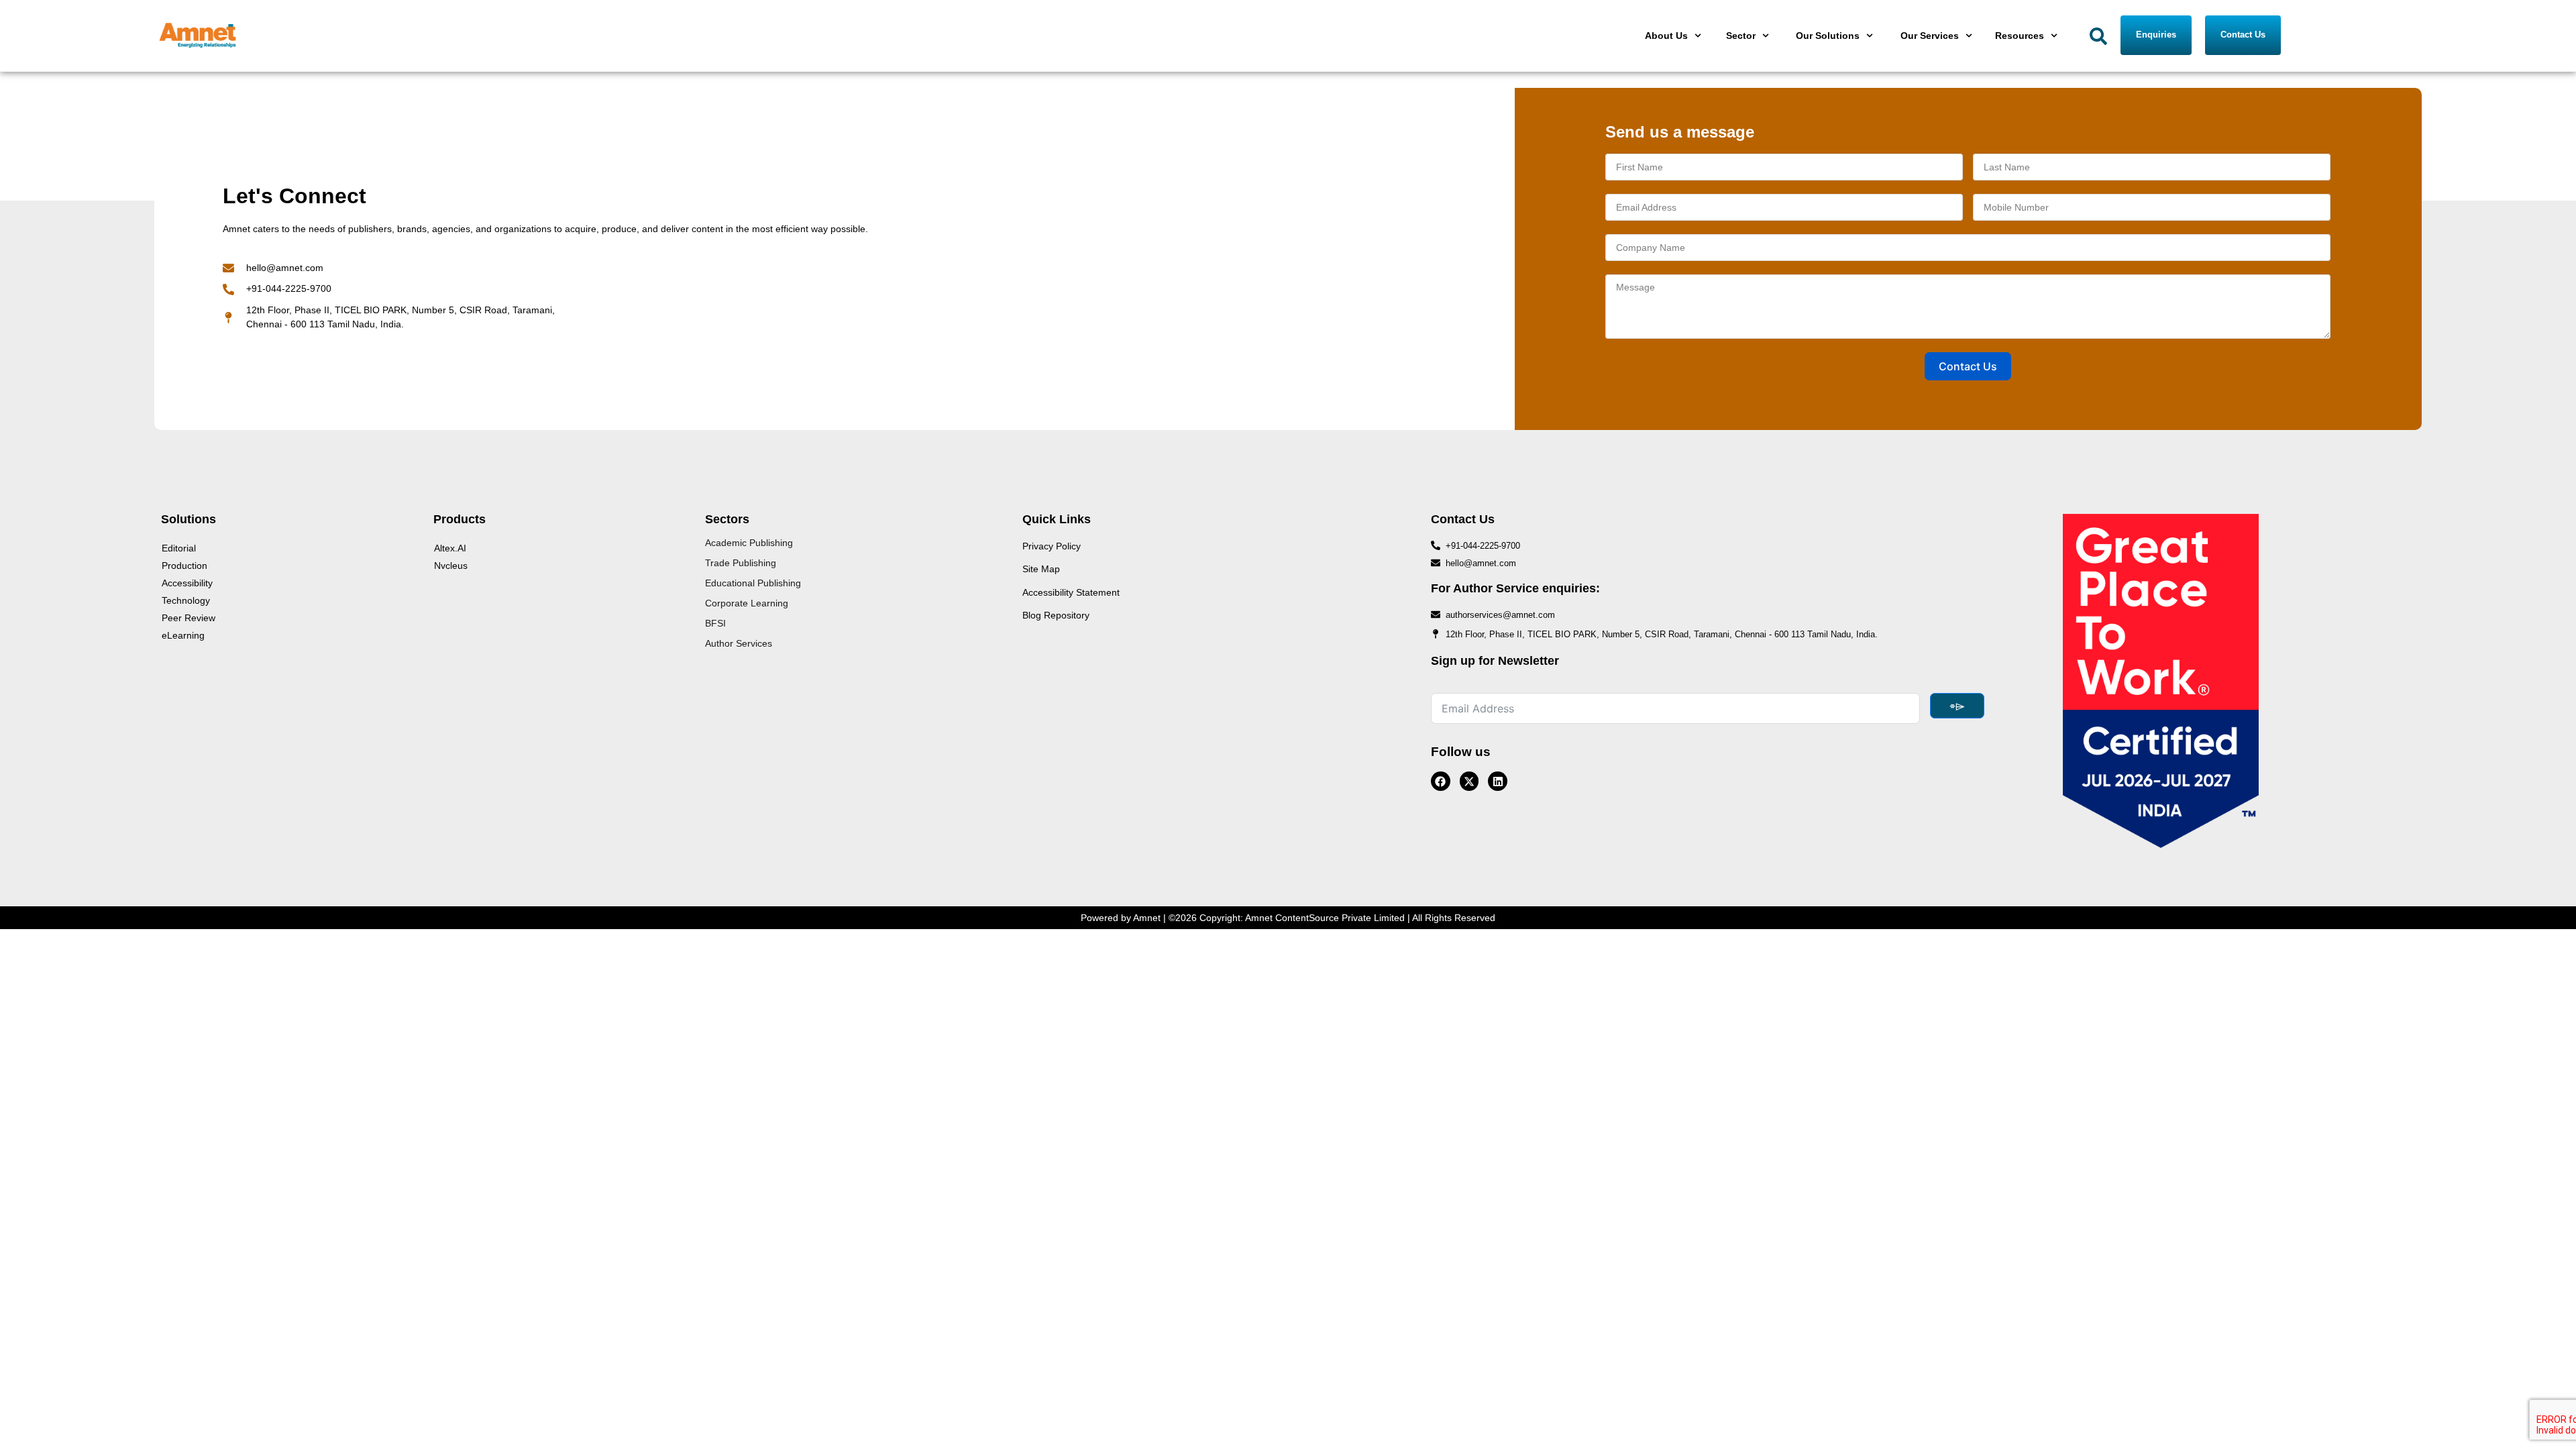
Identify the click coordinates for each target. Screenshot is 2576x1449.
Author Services (739, 643)
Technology (186, 600)
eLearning (183, 635)
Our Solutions (1828, 36)
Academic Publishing (749, 543)
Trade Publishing (741, 563)
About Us (1666, 36)
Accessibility (187, 583)
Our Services (1930, 36)
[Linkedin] (1498, 781)
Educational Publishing (753, 583)
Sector (1741, 36)
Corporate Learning (747, 603)
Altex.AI (450, 548)
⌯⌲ (1957, 706)
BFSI (715, 623)
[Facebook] (1441, 781)
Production (184, 566)
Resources (2020, 36)
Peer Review (189, 618)
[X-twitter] (1469, 781)
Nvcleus (451, 566)
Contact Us (1968, 366)
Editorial (179, 548)
